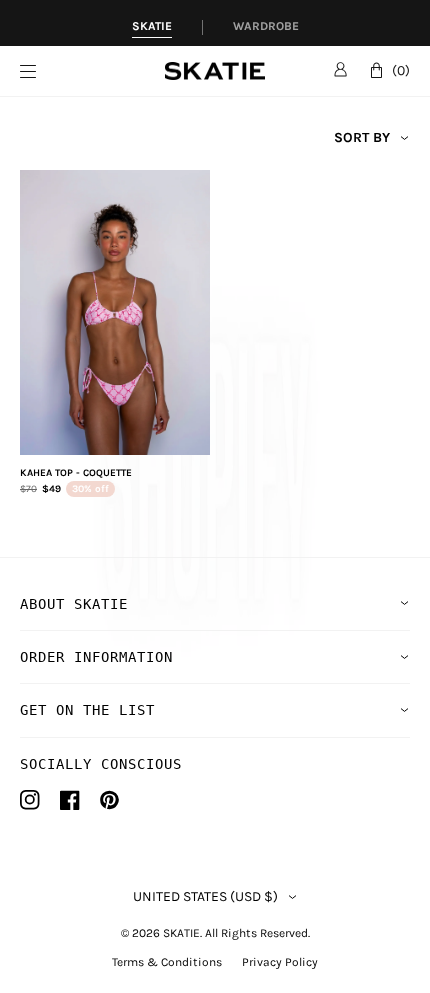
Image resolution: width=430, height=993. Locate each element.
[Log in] (340, 69)
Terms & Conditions (167, 962)
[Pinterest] (109, 800)
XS (63, 432)
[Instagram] (30, 800)
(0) (401, 70)
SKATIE (181, 933)
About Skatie (74, 604)
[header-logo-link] (215, 71)
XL (167, 432)
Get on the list (87, 710)
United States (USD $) (205, 897)
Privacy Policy (280, 962)
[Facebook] (70, 800)
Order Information (96, 657)
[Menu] (92, 71)
